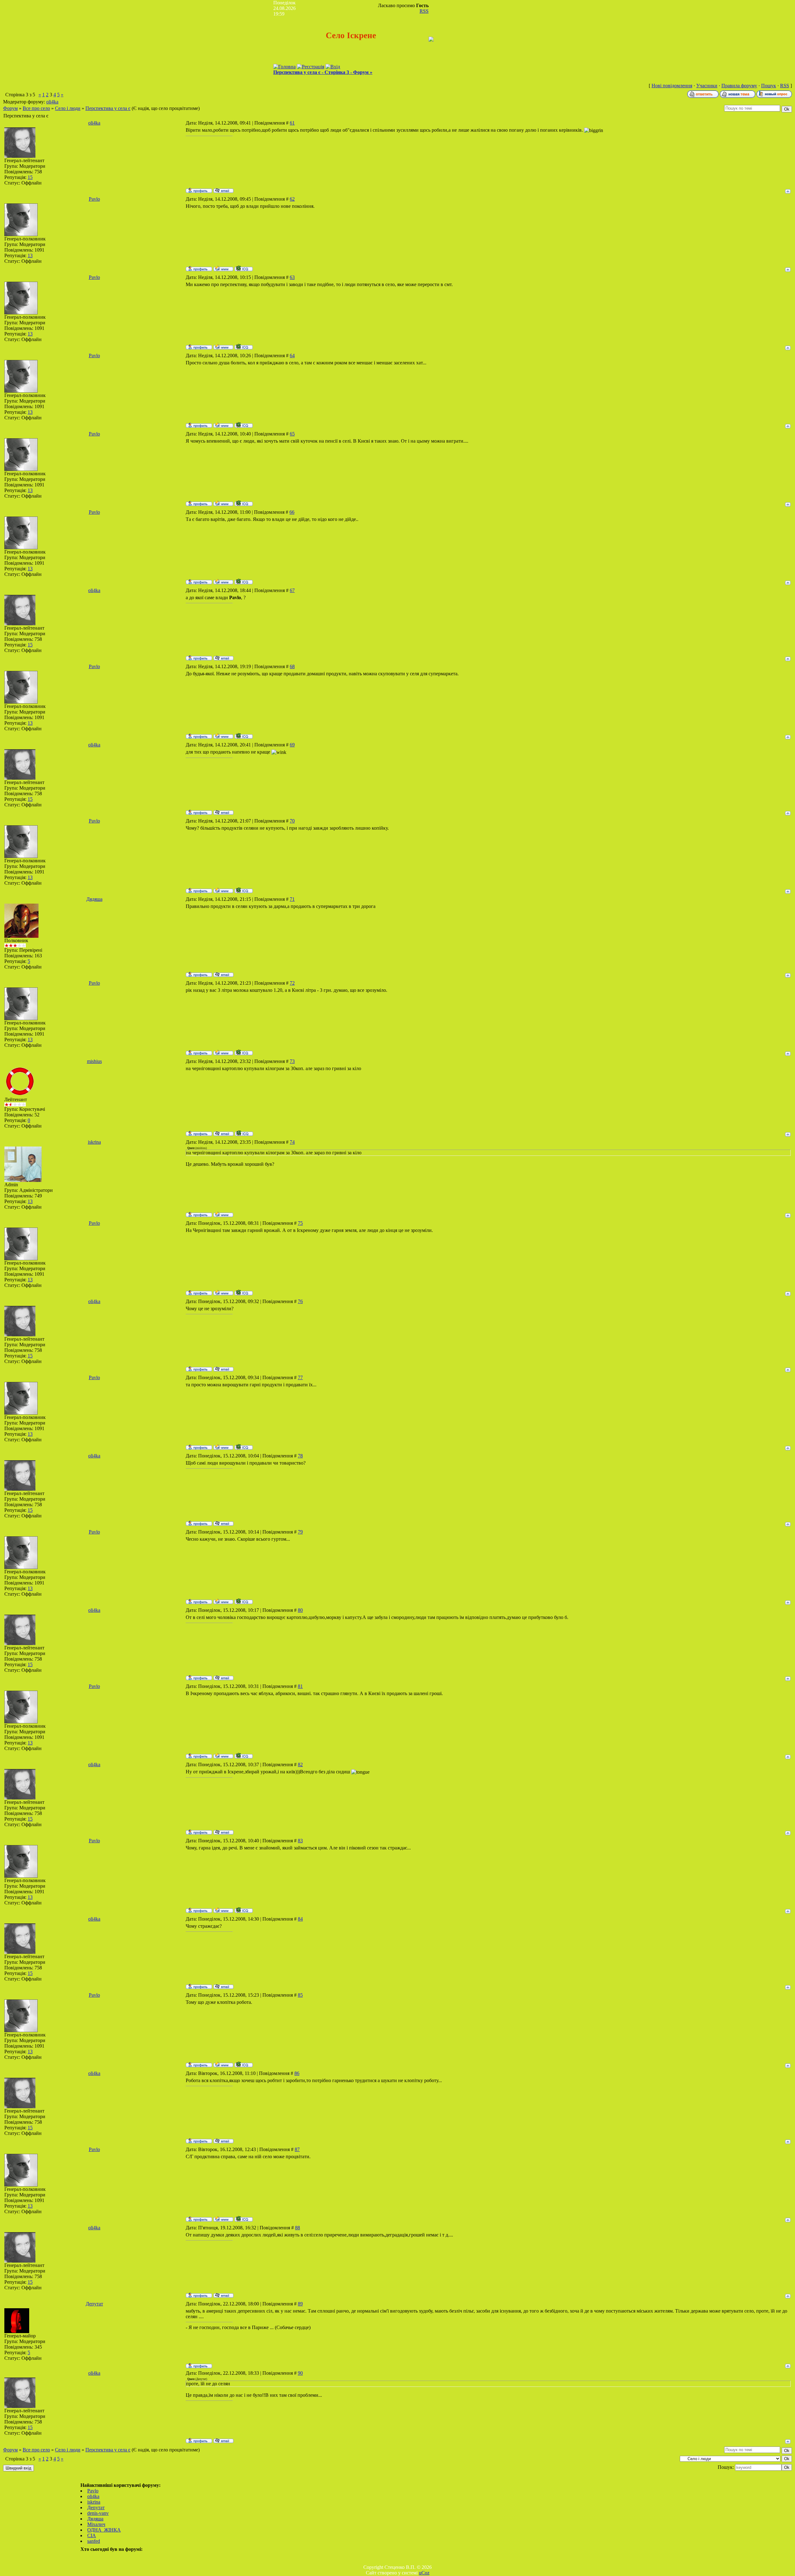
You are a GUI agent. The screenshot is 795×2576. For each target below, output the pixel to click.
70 (292, 821)
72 (292, 983)
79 (300, 1532)
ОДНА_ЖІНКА (104, 2530)
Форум (10, 108)
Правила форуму (739, 86)
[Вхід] (333, 67)
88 (298, 2228)
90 (300, 2373)
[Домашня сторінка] (223, 268)
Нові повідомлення (672, 86)
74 (292, 1142)
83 (300, 1841)
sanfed (94, 2541)
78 (300, 1456)
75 (300, 1223)
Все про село (36, 108)
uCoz (424, 2573)
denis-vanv (98, 2513)
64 (292, 356)
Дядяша (94, 899)
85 (300, 1995)
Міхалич (96, 2524)
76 (300, 1301)
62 (292, 199)
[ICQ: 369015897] (244, 268)
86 (297, 2073)
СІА (92, 2535)
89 (300, 2304)
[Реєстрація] (311, 67)
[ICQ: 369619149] (244, 1133)
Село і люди (68, 108)
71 (292, 899)
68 (292, 666)
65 (292, 434)
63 (292, 277)
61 (292, 123)
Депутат (94, 2304)
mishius (94, 1061)
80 (300, 1610)
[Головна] (284, 67)
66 (292, 512)
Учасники (707, 86)
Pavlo (94, 199)
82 (300, 1764)
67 (292, 590)
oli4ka (52, 102)
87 (297, 2149)
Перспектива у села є (108, 108)
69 (292, 745)
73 (292, 1061)
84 (300, 1919)
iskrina (94, 1142)
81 (300, 1686)
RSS (424, 11)
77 (300, 1377)
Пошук (769, 86)
